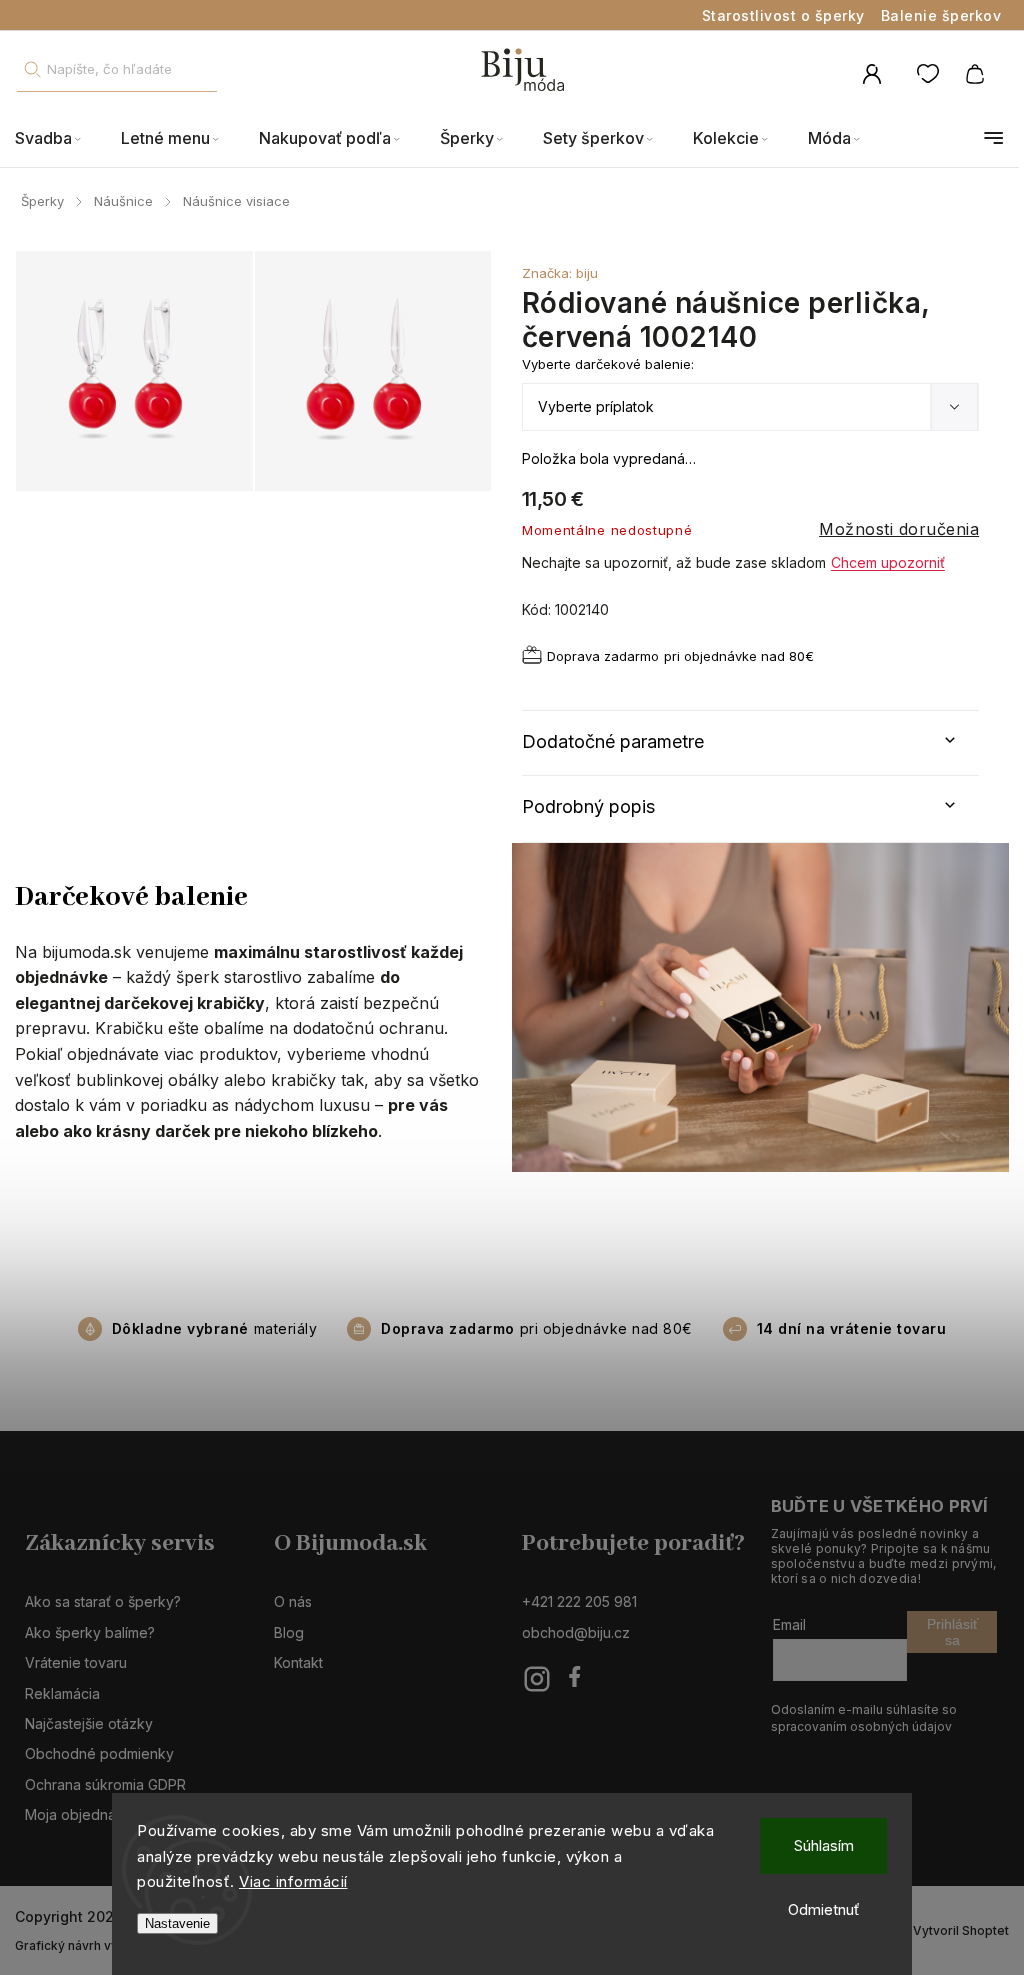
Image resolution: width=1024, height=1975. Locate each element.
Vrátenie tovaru (76, 1662)
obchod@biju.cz (576, 1632)
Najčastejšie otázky (89, 1723)
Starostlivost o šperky (783, 15)
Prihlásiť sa (952, 1632)
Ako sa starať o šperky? (103, 1601)
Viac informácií (293, 1881)
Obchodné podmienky (99, 1753)
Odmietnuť (824, 1909)
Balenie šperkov (941, 15)
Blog (289, 1632)
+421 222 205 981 (579, 1601)
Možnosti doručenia (899, 529)
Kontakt (298, 1662)
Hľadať (32, 69)
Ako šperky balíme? (90, 1632)
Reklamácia (62, 1693)
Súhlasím (824, 1845)
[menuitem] (58, 138)
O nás (293, 1601)
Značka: (560, 273)
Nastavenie (177, 1923)
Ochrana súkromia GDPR (105, 1784)
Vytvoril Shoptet (961, 1930)
